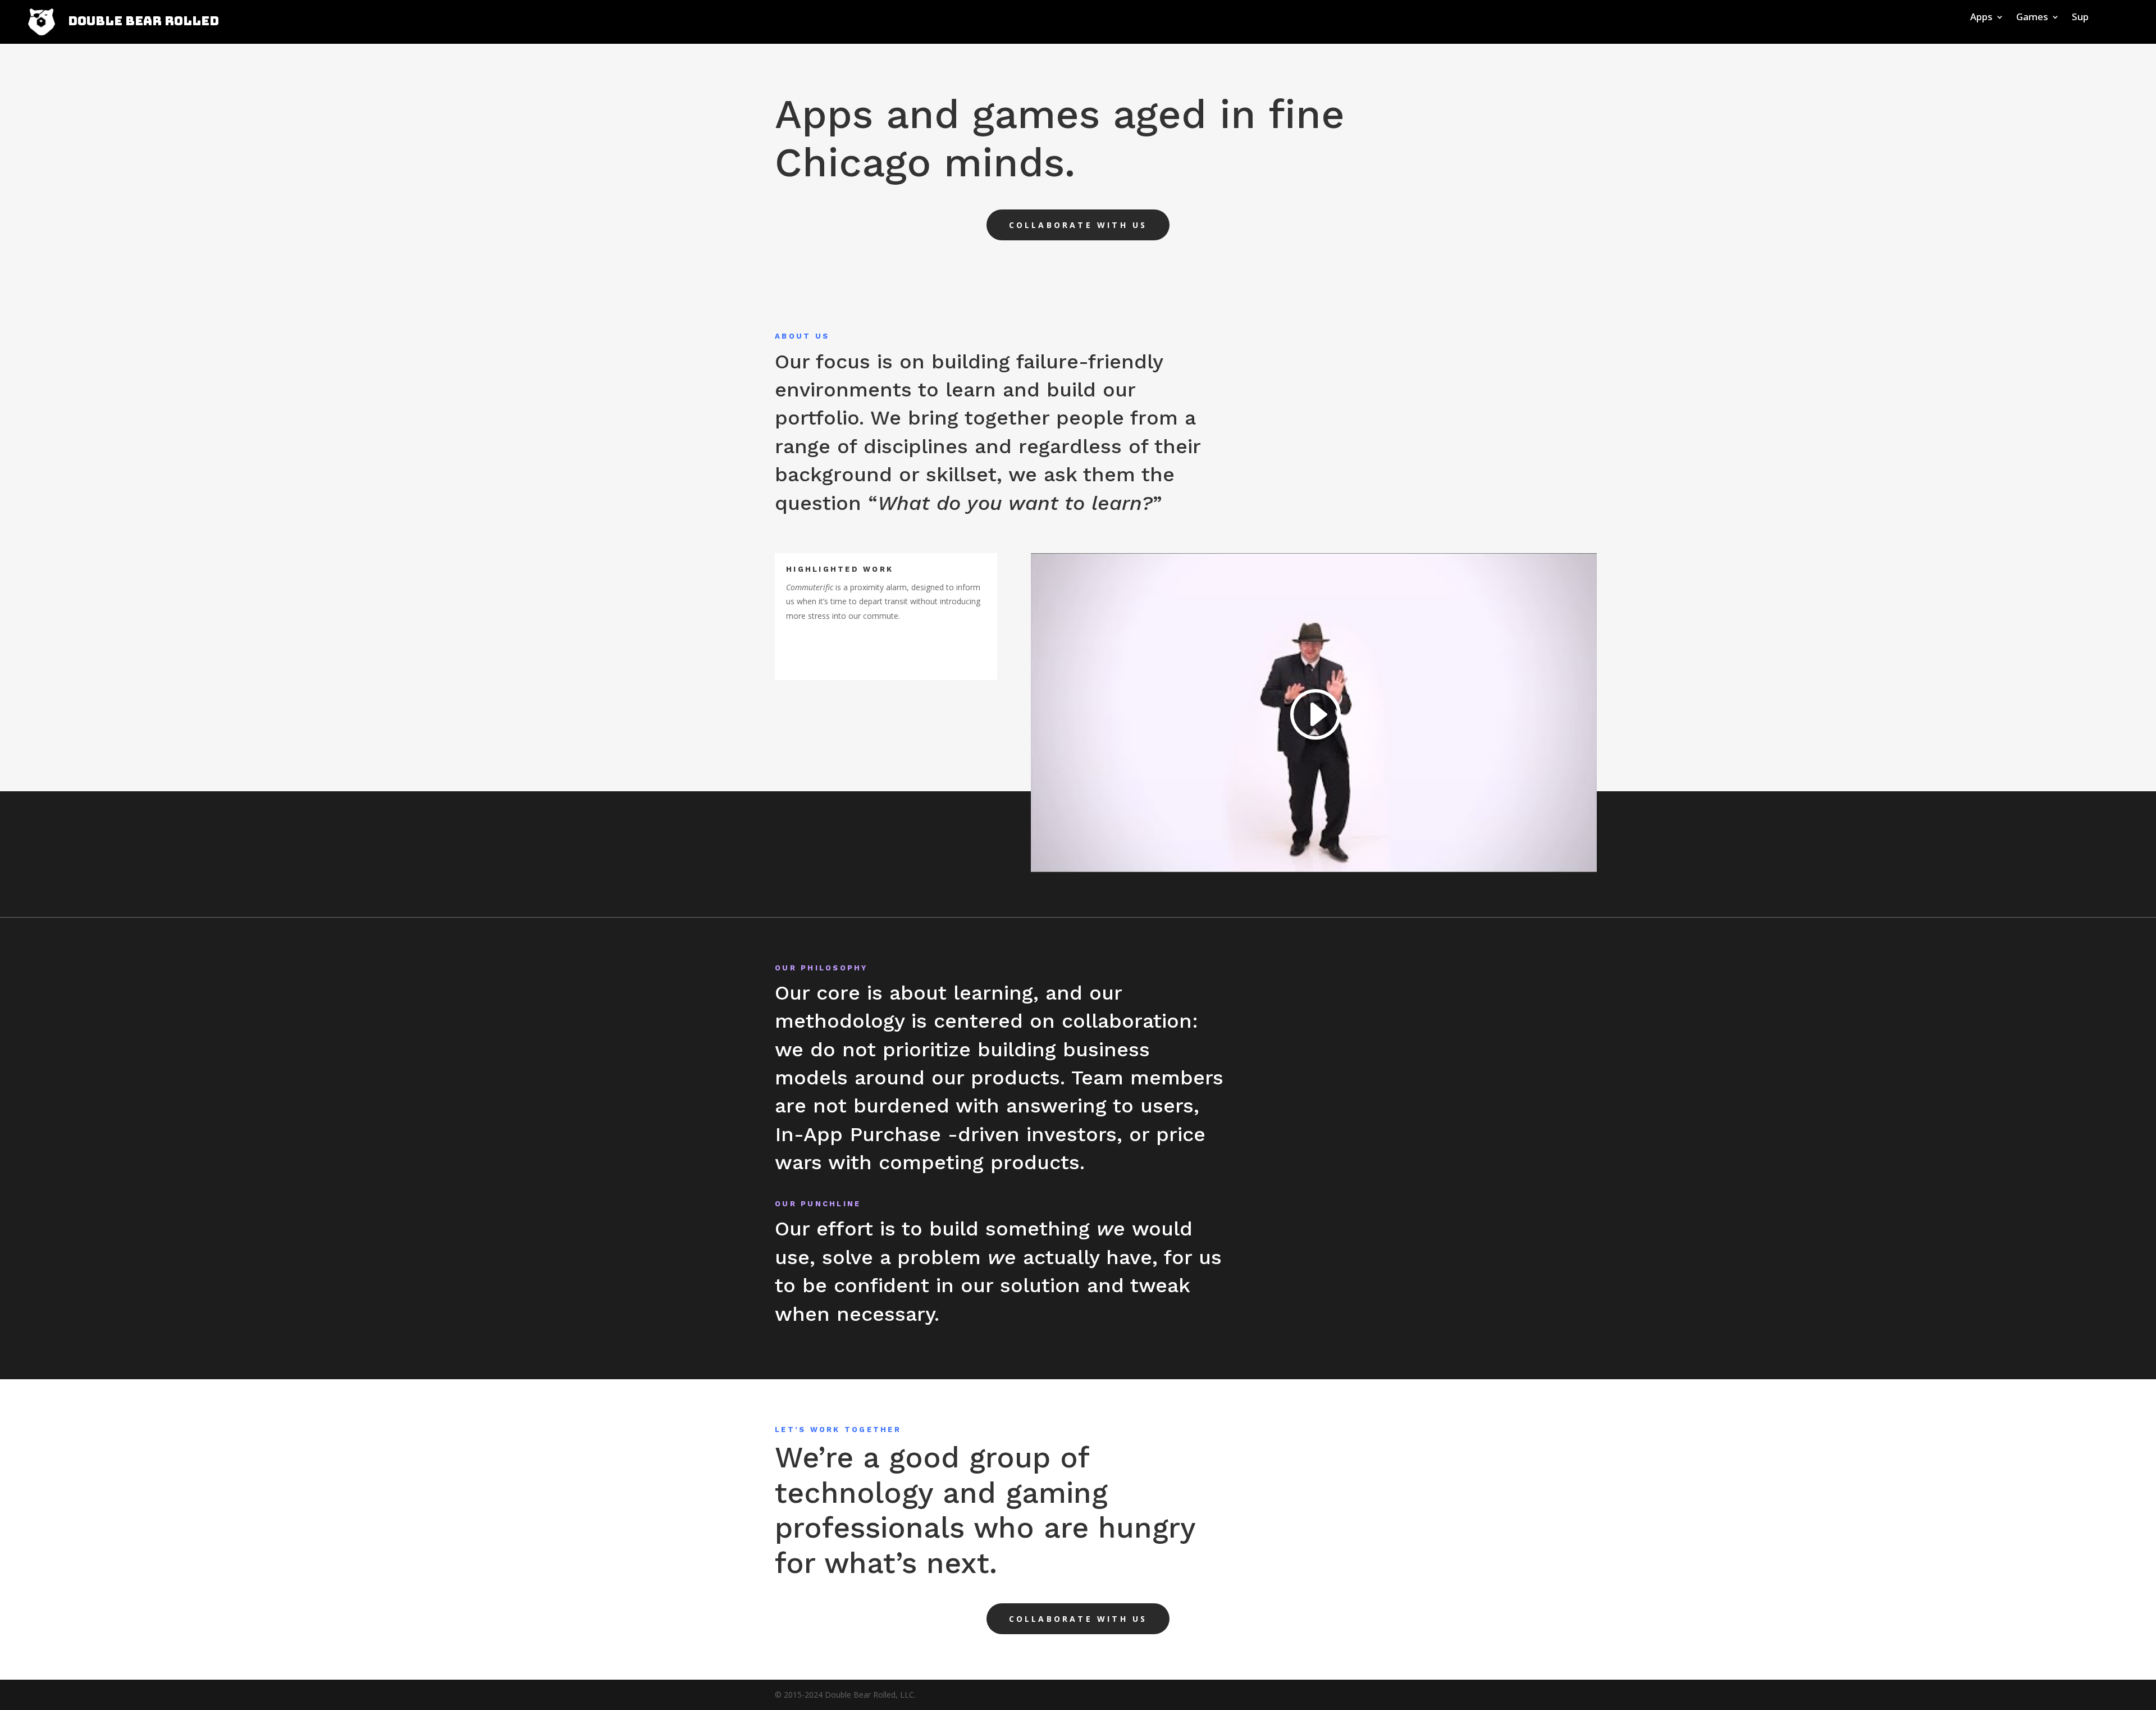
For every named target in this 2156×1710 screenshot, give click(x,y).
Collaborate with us (1078, 225)
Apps (1981, 18)
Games (2032, 18)
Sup (2080, 18)
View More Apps (859, 653)
